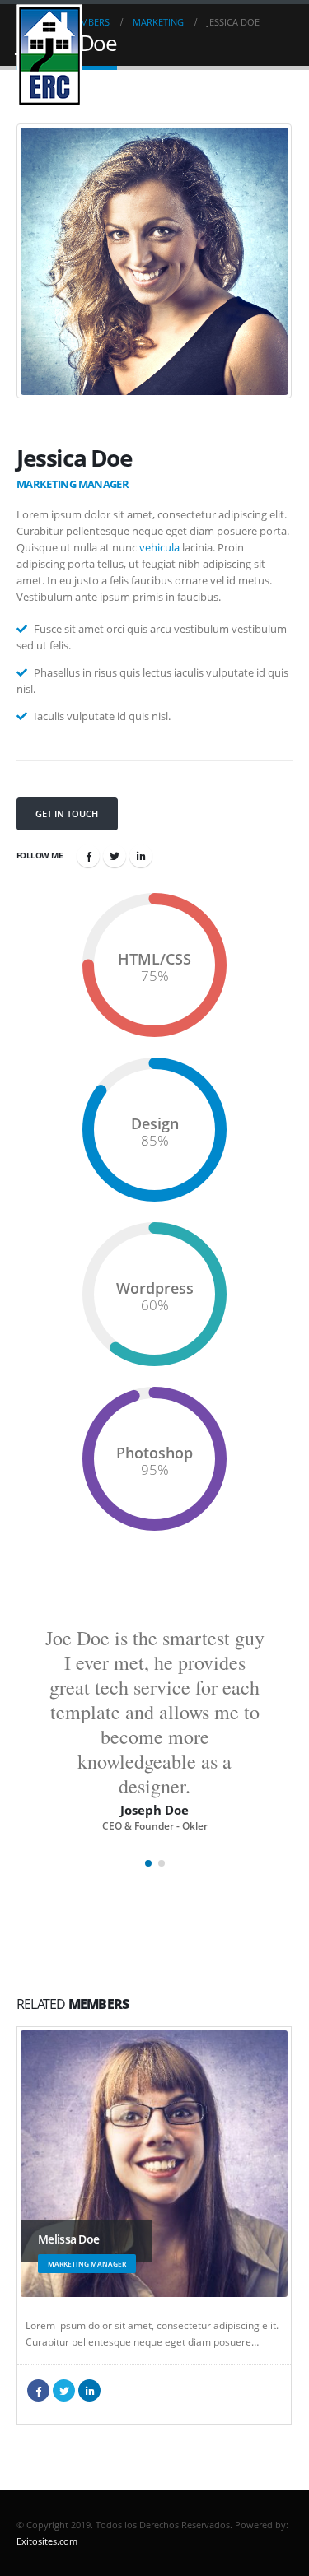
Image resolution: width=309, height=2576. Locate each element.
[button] (148, 1863)
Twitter (115, 856)
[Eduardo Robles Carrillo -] (49, 56)
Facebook (88, 856)
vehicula (159, 547)
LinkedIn (141, 856)
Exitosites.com (47, 2541)
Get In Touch (67, 814)
